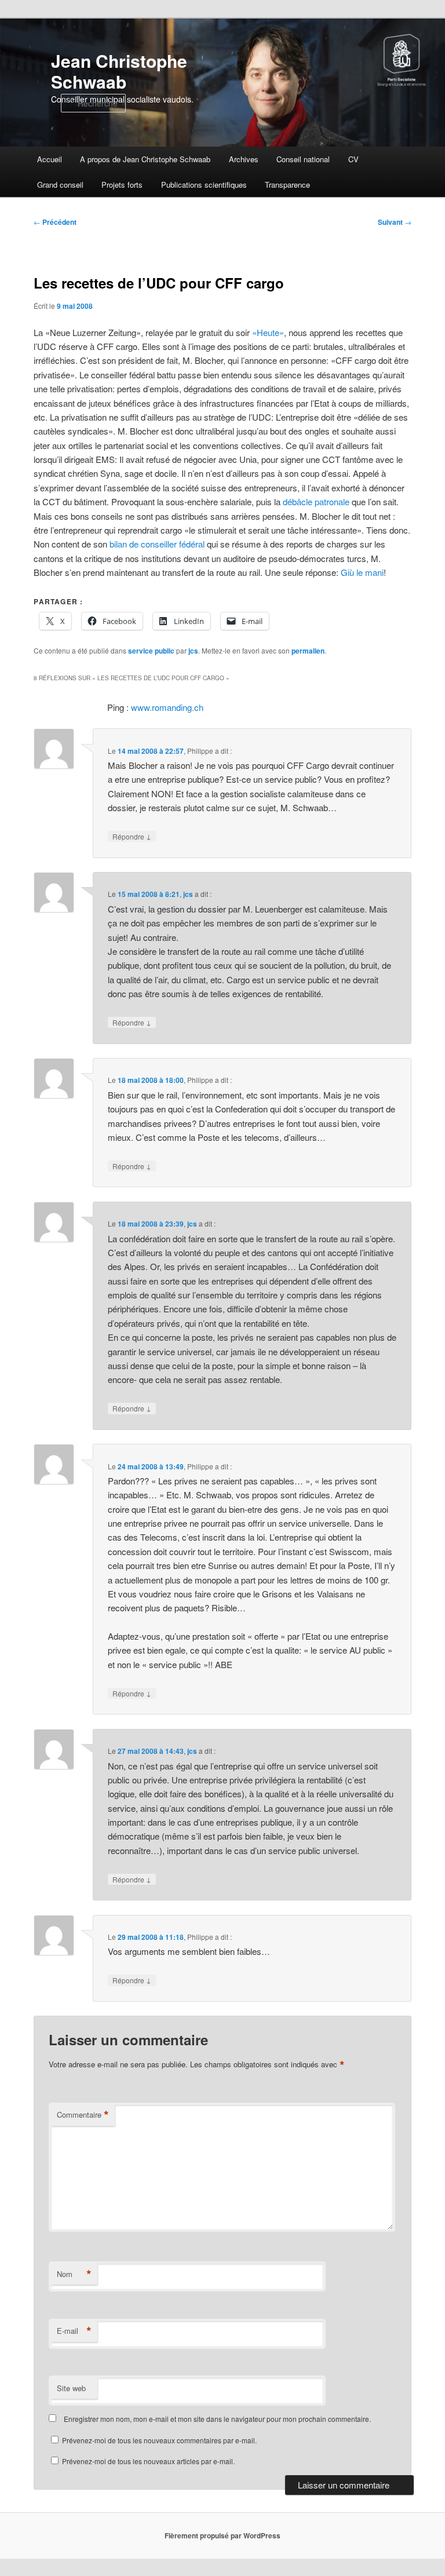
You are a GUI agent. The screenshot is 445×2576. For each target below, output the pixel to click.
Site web (71, 2388)
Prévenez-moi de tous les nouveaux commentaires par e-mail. (159, 2440)
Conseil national (303, 159)
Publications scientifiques (204, 185)
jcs (193, 651)
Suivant (395, 222)
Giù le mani (362, 572)
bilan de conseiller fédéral (157, 544)
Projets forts (122, 185)
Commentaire (83, 2115)
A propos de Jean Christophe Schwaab (145, 159)
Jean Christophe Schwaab (119, 71)
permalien (308, 651)
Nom (74, 2274)
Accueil (50, 159)
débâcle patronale (316, 501)
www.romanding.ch (167, 707)
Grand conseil (60, 185)
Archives (244, 159)
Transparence (287, 185)
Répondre (132, 836)
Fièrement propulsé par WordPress (222, 2535)
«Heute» (268, 332)
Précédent (55, 222)
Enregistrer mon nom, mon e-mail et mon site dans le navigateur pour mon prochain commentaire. (217, 2419)
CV (353, 159)
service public (151, 651)
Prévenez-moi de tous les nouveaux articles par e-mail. (148, 2461)
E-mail (74, 2331)
